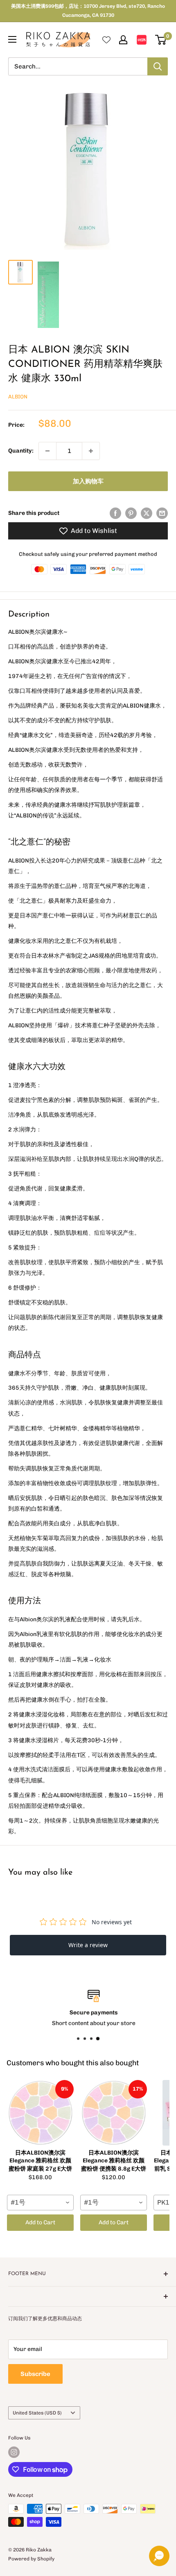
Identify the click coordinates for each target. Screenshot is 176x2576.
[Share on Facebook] (115, 513)
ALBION (18, 397)
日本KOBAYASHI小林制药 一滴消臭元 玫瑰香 (77, 2569)
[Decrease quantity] (47, 451)
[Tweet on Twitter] (147, 513)
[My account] (123, 40)
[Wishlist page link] (106, 40)
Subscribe (35, 2374)
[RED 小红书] (142, 40)
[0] (161, 40)
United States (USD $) (37, 2413)
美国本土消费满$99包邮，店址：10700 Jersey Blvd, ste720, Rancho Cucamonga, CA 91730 (88, 11)
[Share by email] (162, 513)
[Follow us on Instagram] (14, 2452)
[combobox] (40, 2203)
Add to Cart (40, 2222)
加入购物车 (88, 481)
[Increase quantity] (91, 451)
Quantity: (21, 451)
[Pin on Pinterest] (131, 513)
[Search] (158, 66)
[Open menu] (12, 39)
